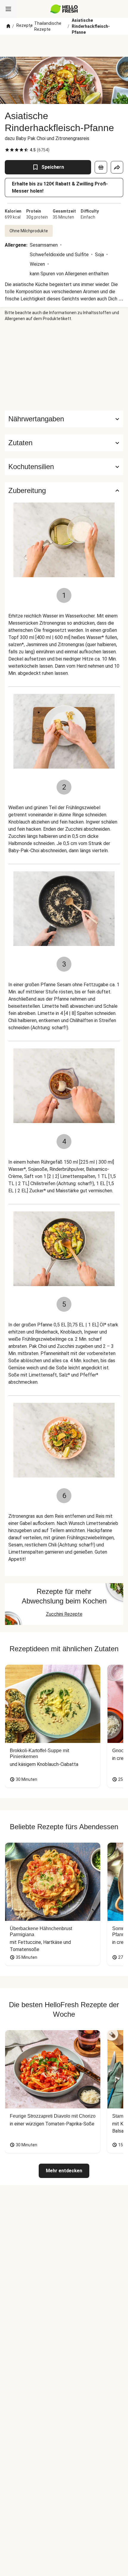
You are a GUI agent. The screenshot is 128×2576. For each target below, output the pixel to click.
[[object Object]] (101, 167)
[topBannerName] (64, 46)
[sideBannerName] (64, 366)
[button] (64, 443)
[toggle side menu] (8, 9)
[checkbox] (7, 150)
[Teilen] (117, 167)
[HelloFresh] (64, 9)
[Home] (8, 26)
